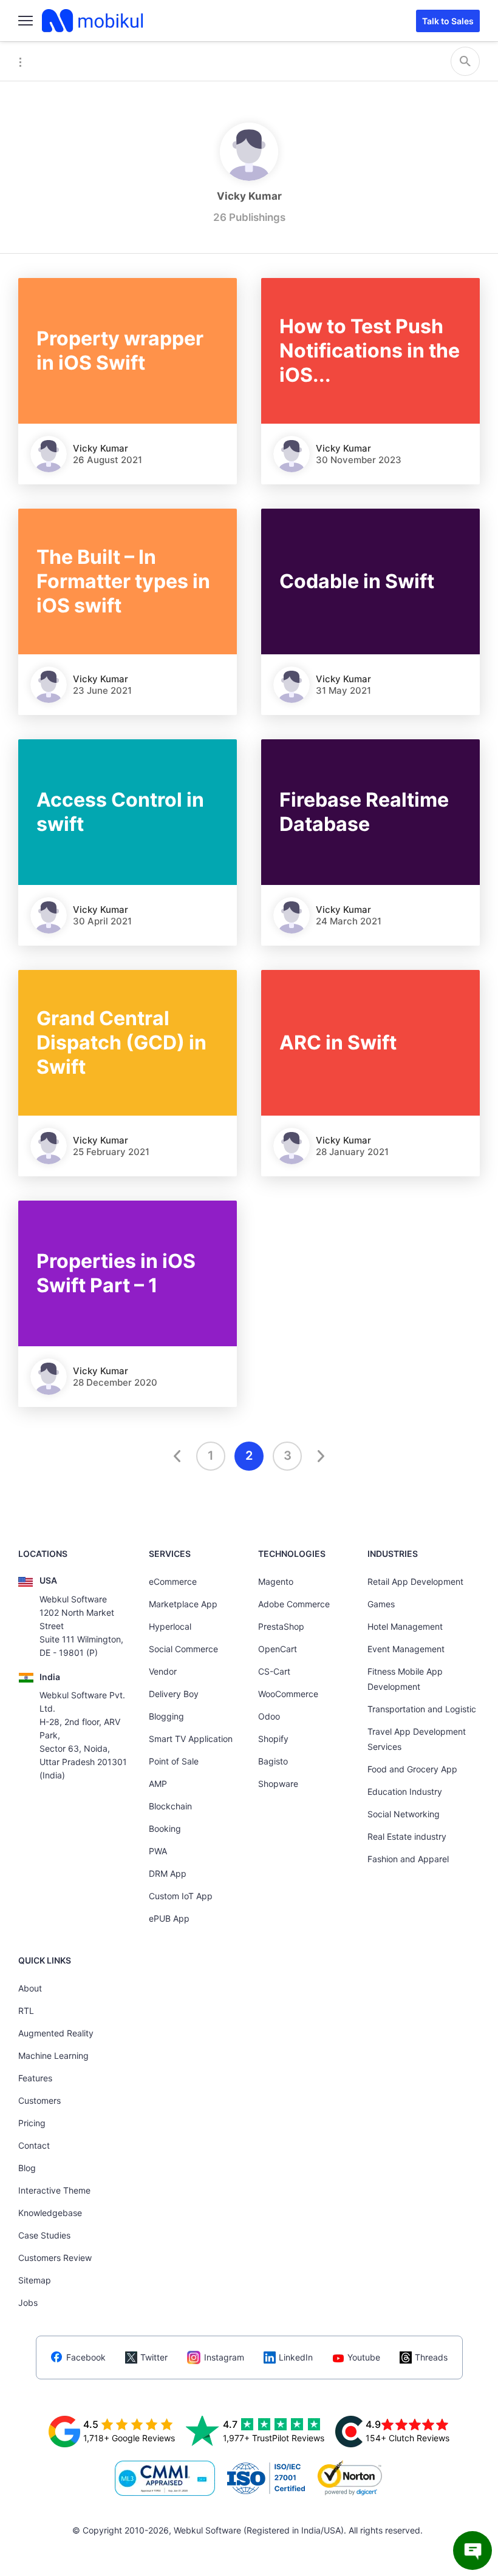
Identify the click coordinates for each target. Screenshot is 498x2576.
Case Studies (44, 2235)
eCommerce (173, 1581)
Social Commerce (183, 1649)
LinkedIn (296, 2357)
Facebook (86, 2357)
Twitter (154, 2357)
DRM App (168, 1873)
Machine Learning (53, 2056)
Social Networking (404, 1814)
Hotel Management (405, 1626)
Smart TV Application (191, 1739)
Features (35, 2078)
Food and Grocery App (412, 1769)
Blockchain (170, 1806)
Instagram (224, 2357)
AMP (158, 1784)
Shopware (278, 1784)
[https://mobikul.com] (94, 21)
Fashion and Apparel (408, 1859)
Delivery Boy (174, 1694)
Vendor (163, 1671)
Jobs (28, 2303)
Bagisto (273, 1761)
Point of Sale (174, 1761)
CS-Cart (274, 1671)
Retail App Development (415, 1581)
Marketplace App (183, 1604)
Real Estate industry (407, 1836)
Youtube (364, 2357)
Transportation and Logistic (422, 1709)
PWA (158, 1851)
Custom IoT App (181, 1896)
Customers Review (55, 2258)
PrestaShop (281, 1626)
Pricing (32, 2123)
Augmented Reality (56, 2033)
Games (381, 1604)
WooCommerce (288, 1694)
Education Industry (405, 1791)
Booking (165, 1829)
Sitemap (35, 2280)
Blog (27, 2168)
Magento (276, 1581)
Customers (39, 2100)
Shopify (273, 1739)
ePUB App (169, 1918)
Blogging (166, 1716)
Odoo (269, 1716)
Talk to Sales (448, 21)
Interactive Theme (54, 2190)
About (30, 1988)
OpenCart (278, 1649)
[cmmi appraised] (165, 2478)
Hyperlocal (170, 1626)
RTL (26, 2011)
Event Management (406, 1649)
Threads (431, 2357)
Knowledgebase (50, 2213)
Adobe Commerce (294, 1604)
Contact (34, 2145)
